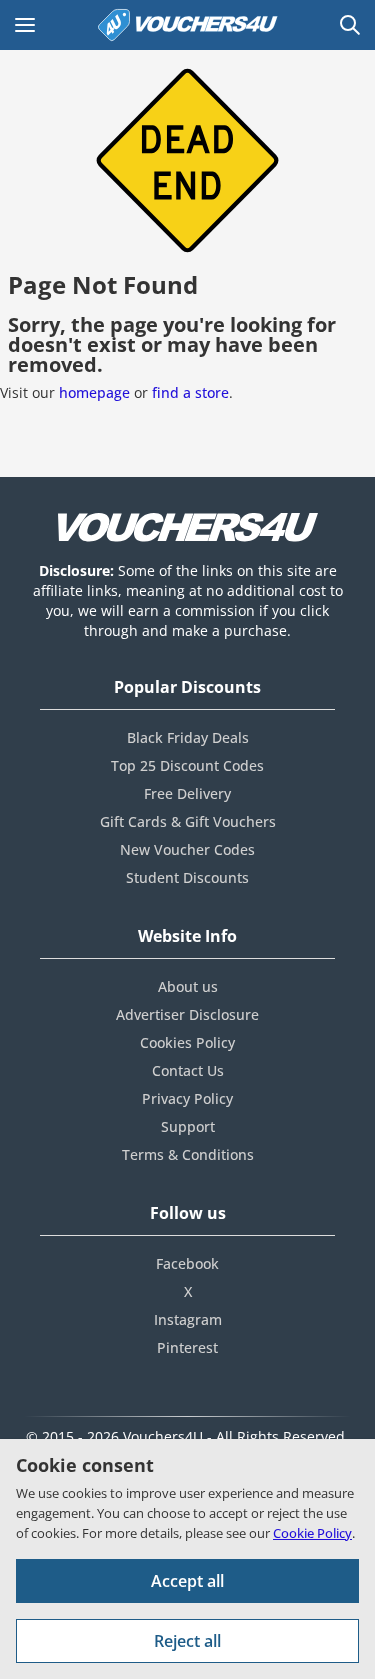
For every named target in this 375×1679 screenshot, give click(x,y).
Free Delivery (187, 793)
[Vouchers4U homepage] (188, 25)
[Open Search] (350, 25)
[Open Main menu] (25, 25)
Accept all (187, 1581)
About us (188, 986)
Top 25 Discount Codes (187, 765)
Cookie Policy (312, 1533)
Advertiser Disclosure (187, 1014)
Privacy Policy (187, 1098)
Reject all (187, 1641)
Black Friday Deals (188, 737)
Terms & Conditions (188, 1154)
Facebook (187, 1263)
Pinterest (187, 1347)
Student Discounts (187, 877)
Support (188, 1126)
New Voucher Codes (187, 849)
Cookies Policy (187, 1042)
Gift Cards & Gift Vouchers (188, 821)
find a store (190, 392)
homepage (94, 392)
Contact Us (188, 1070)
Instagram (188, 1319)
